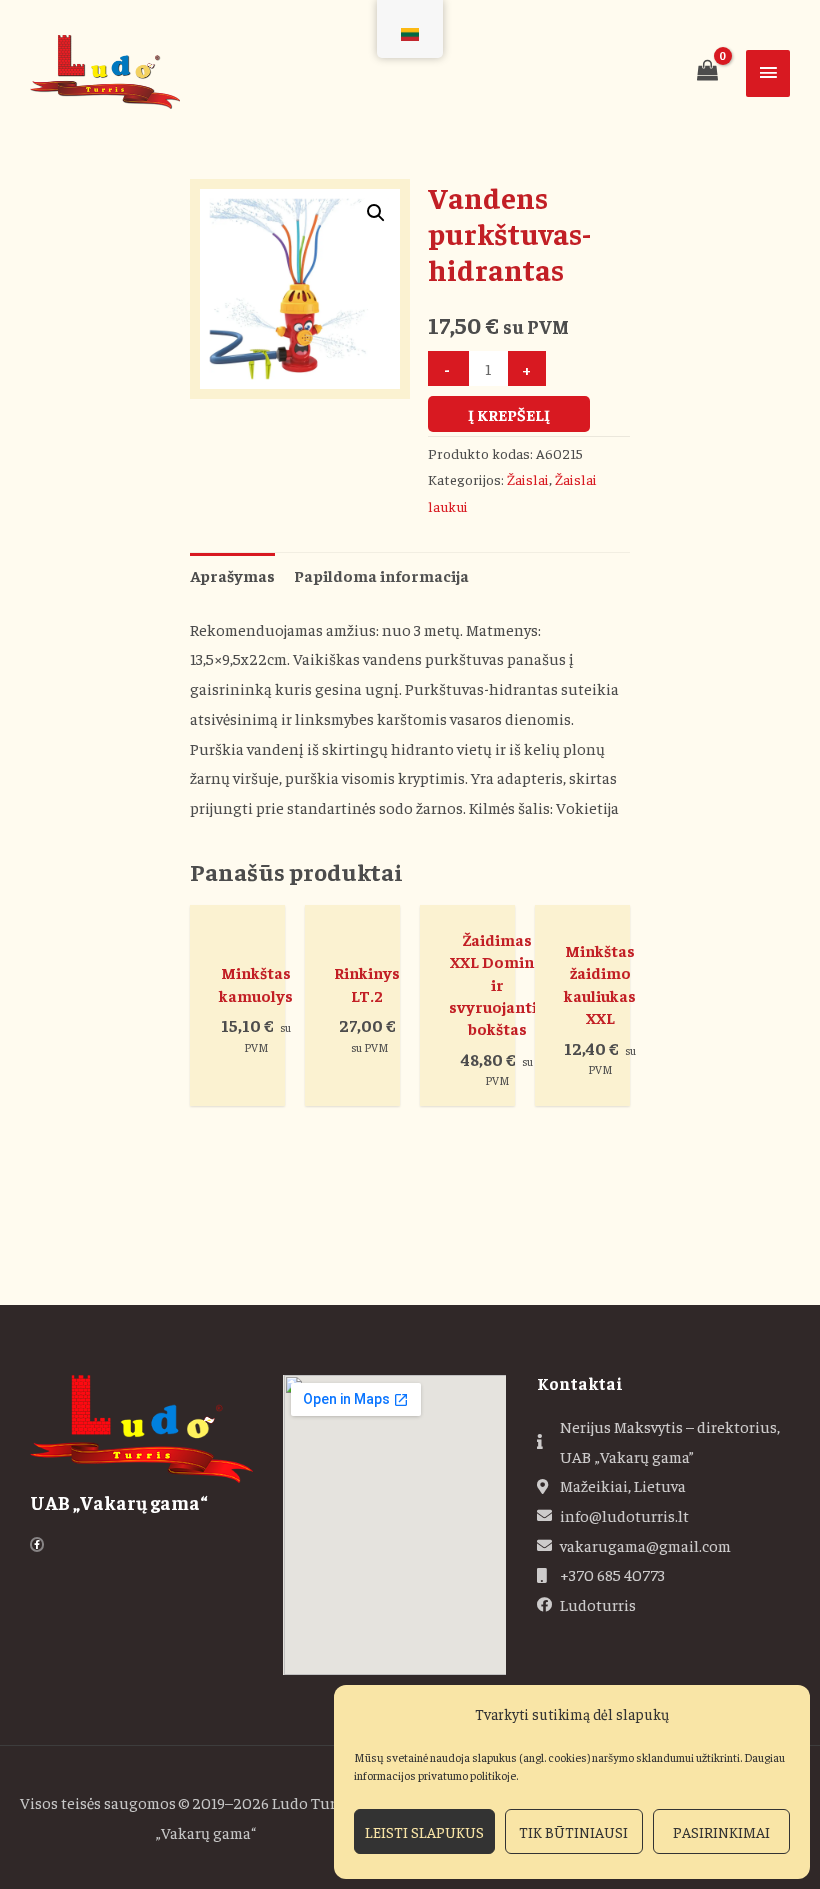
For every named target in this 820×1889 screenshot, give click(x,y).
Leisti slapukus (424, 1831)
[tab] (232, 576)
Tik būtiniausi (573, 1831)
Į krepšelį (509, 414)
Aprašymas (232, 575)
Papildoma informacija (381, 575)
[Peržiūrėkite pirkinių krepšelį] (707, 70)
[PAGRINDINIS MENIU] (768, 73)
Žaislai (528, 479)
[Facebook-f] (37, 1544)
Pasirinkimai (721, 1831)
